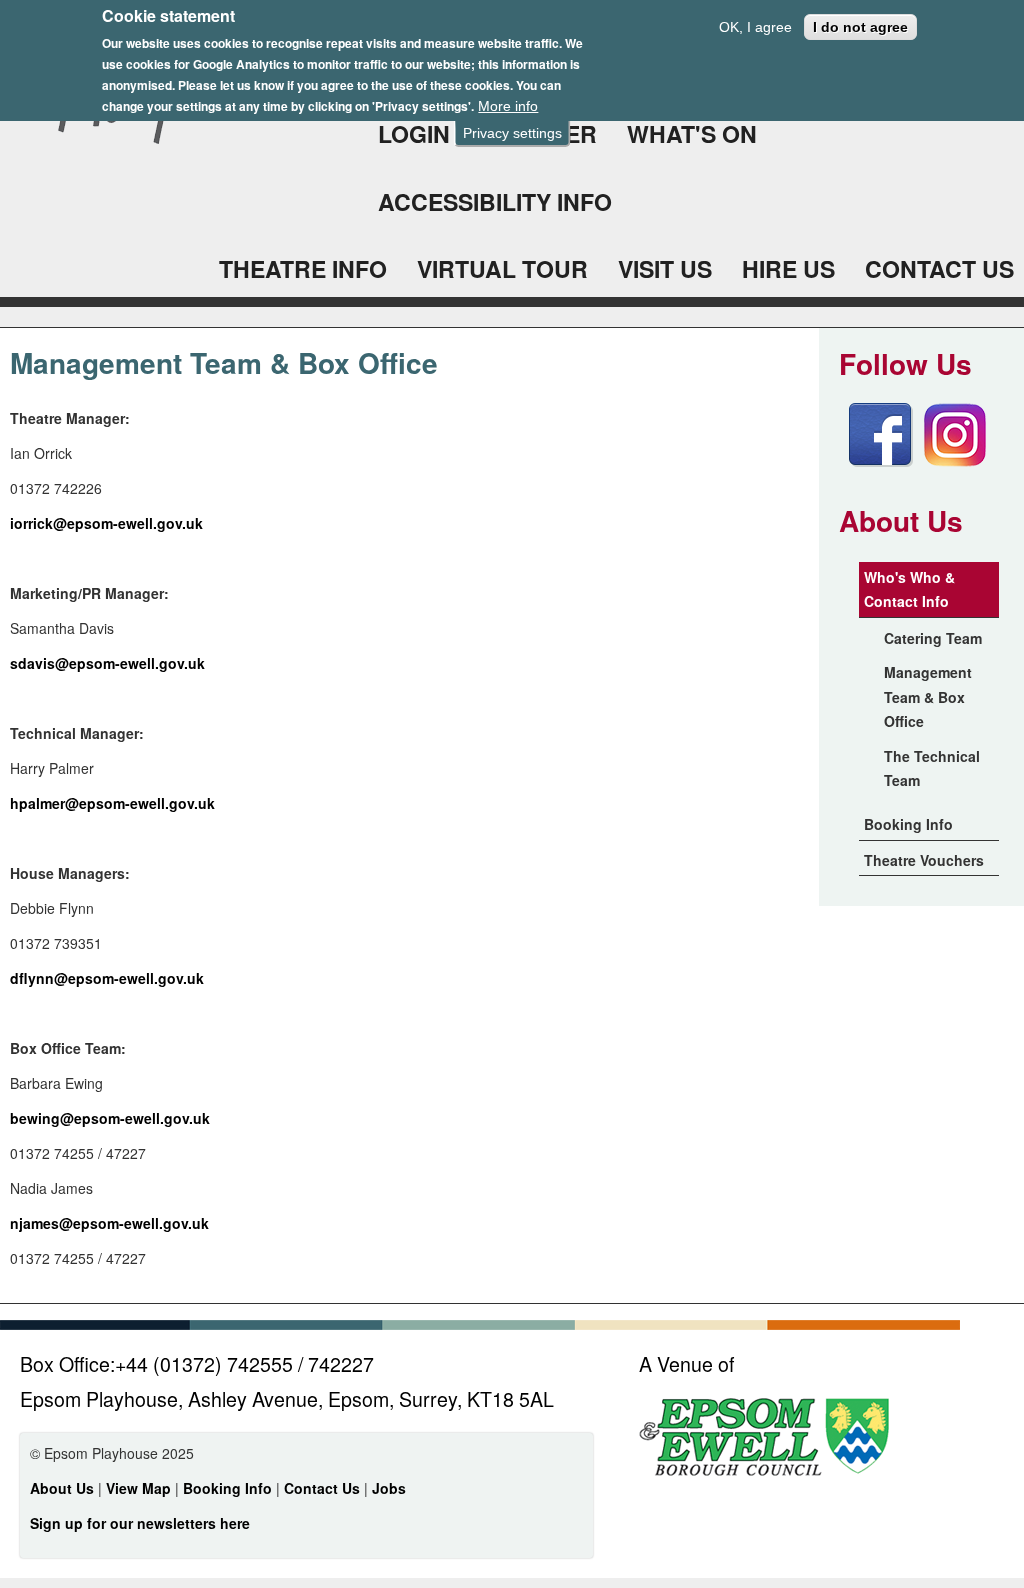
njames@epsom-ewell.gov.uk (109, 1223)
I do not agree (860, 27)
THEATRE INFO (303, 268)
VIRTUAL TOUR (502, 268)
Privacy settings (512, 133)
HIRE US (788, 268)
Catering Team (933, 638)
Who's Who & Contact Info (909, 589)
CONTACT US (939, 268)
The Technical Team (932, 768)
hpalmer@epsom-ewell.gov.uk (112, 803)
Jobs (389, 1488)
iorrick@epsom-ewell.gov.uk (106, 523)
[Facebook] (881, 461)
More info (508, 106)
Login (414, 133)
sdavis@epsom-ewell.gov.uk (107, 663)
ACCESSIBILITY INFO (495, 201)
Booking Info (908, 824)
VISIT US (665, 268)
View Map (140, 1488)
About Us (62, 1488)
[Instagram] (955, 461)
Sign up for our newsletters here (140, 1523)
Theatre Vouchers (924, 860)
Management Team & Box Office (928, 696)
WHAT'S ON (692, 133)
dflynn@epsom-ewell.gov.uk (107, 978)
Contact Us (324, 1488)
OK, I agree (755, 27)
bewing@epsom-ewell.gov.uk (110, 1118)
